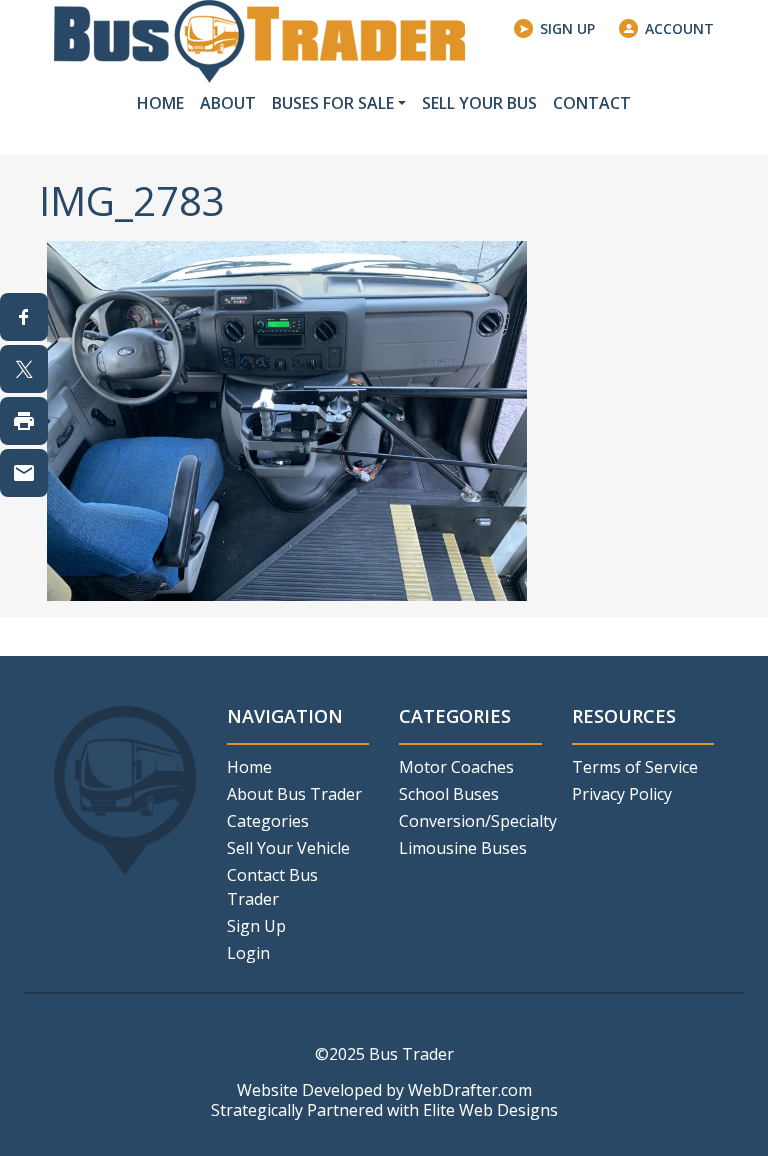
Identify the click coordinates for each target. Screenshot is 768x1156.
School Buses (449, 794)
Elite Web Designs (490, 1110)
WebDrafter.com (470, 1090)
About (228, 103)
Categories (268, 821)
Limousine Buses (463, 848)
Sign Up (567, 28)
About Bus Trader (294, 794)
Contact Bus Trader (272, 887)
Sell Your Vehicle (288, 848)
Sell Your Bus (479, 103)
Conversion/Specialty (470, 821)
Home (160, 103)
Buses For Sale (333, 103)
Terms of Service (635, 767)
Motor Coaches (456, 767)
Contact (592, 103)
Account (679, 28)
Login (248, 953)
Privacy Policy (622, 794)
